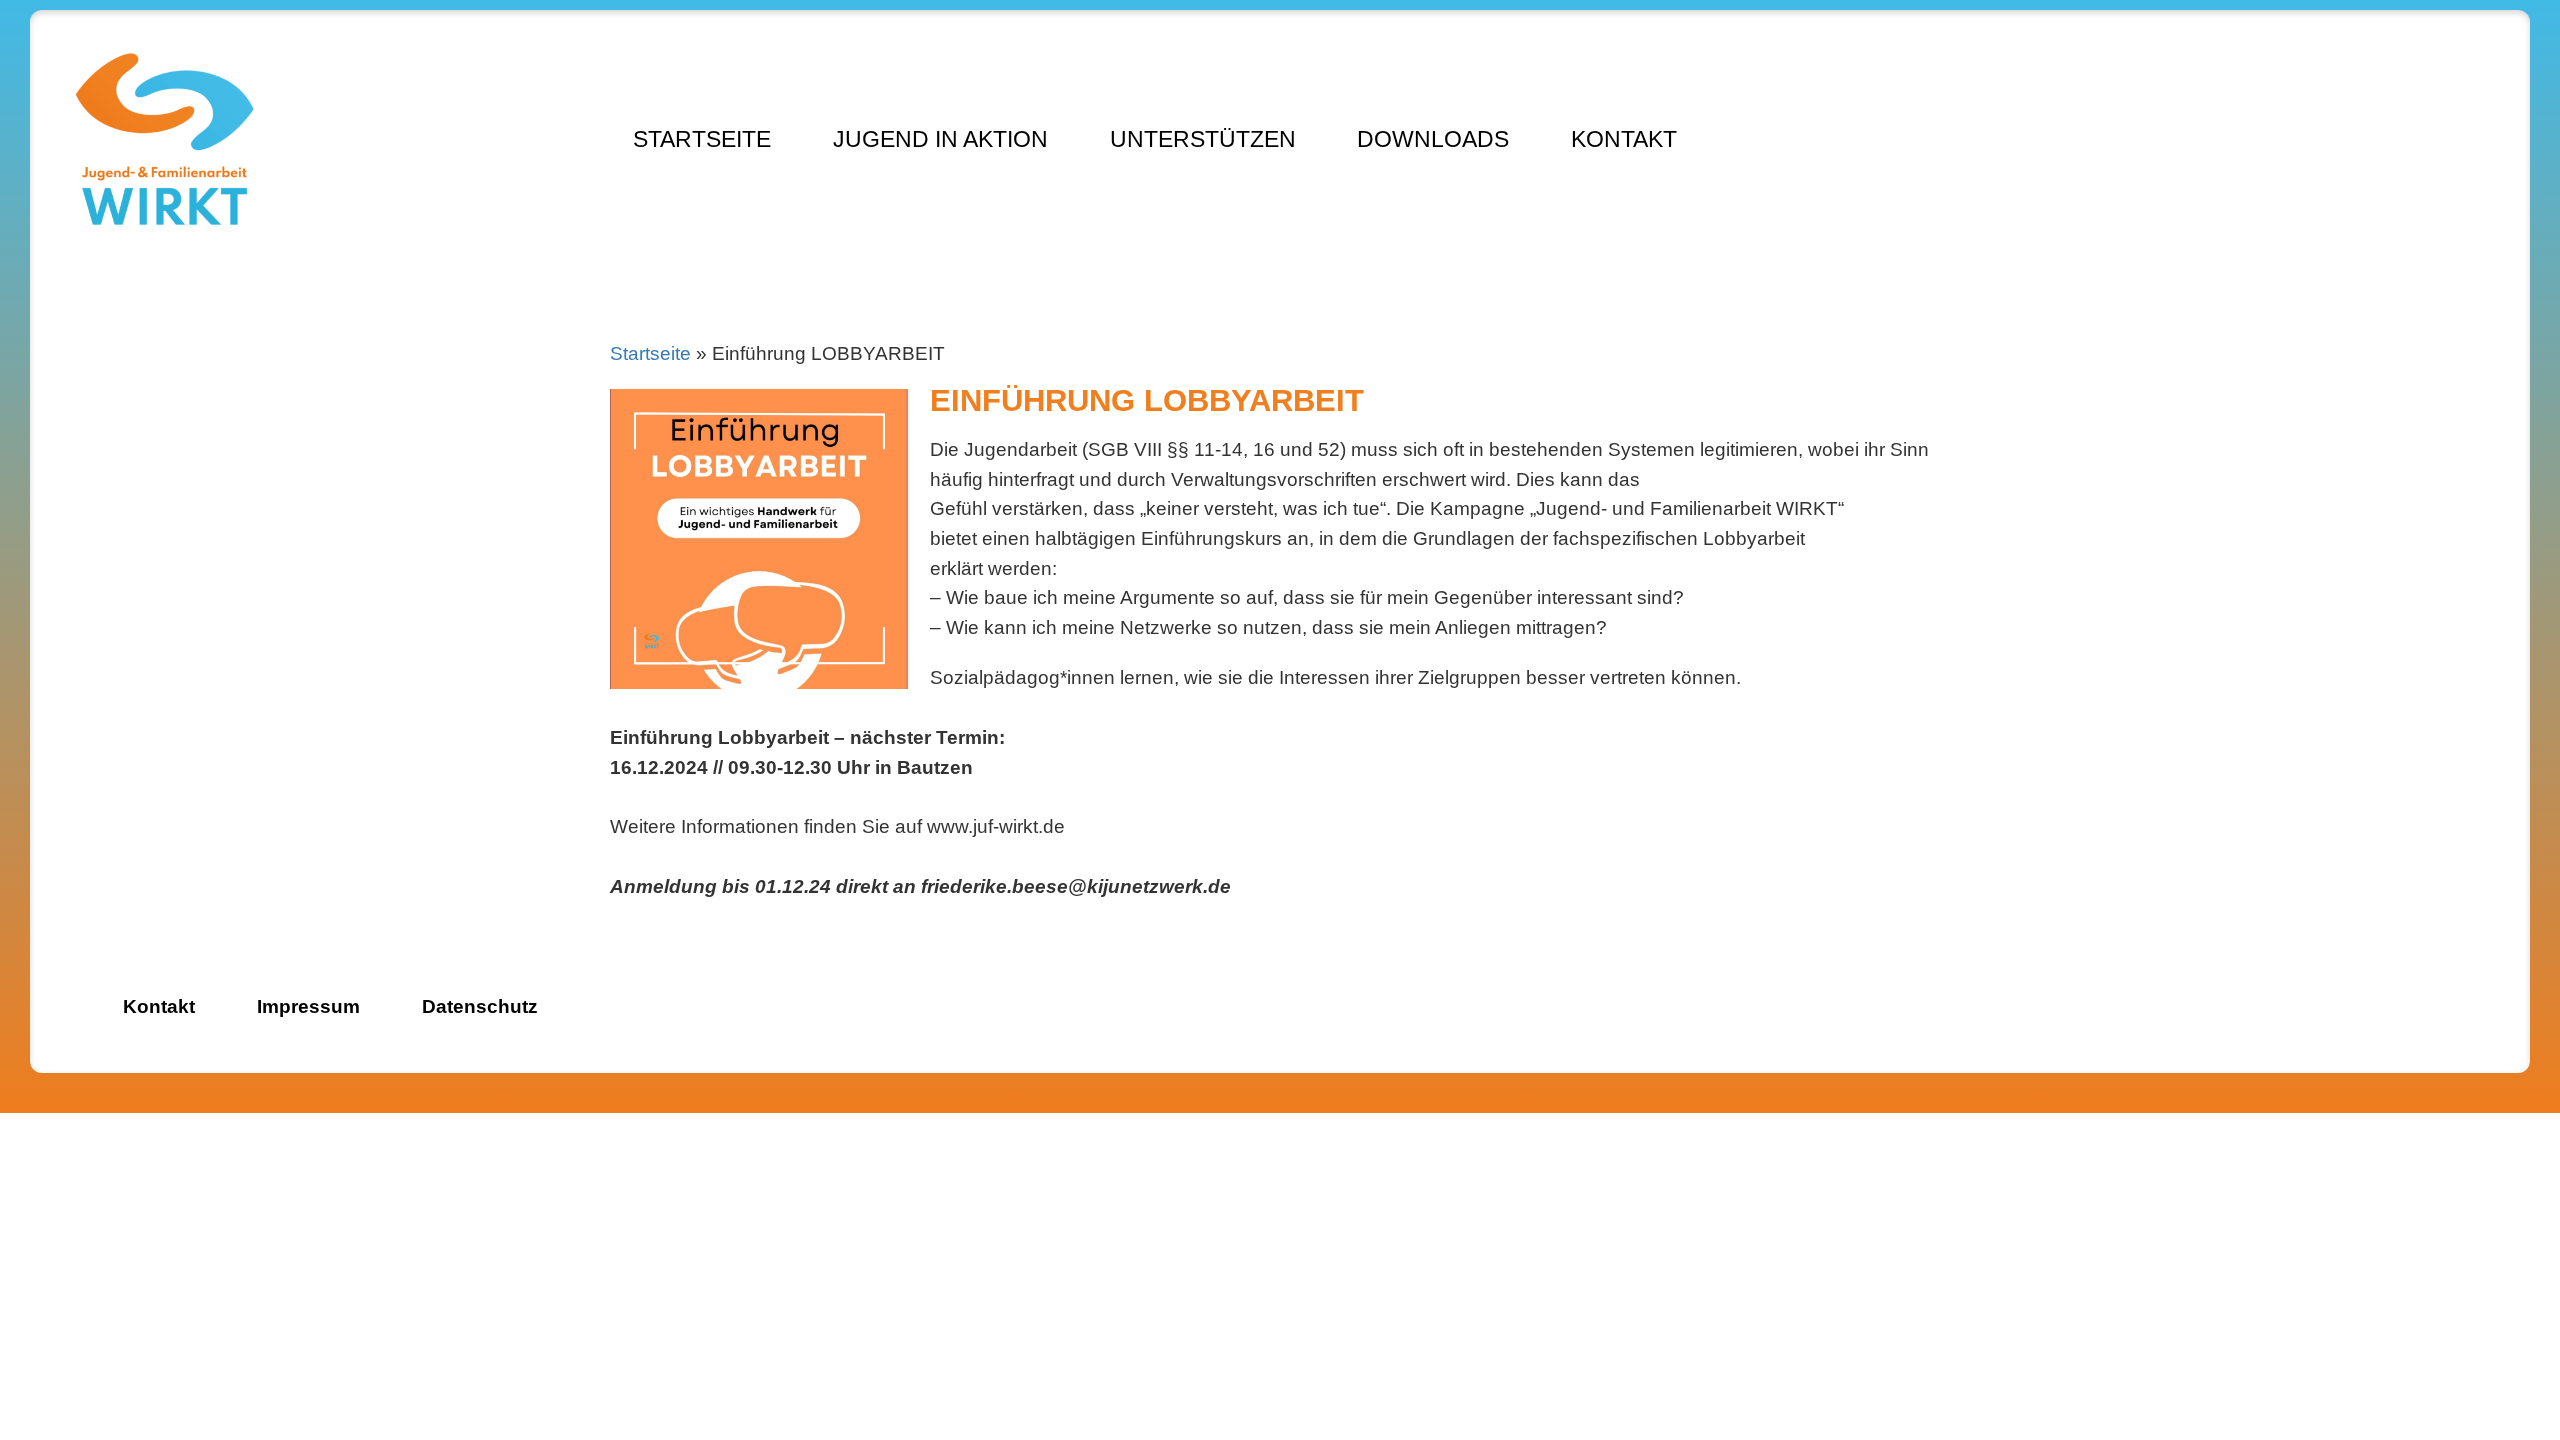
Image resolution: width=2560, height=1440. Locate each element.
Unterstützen (1203, 139)
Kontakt (1624, 139)
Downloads (1433, 139)
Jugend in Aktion (940, 139)
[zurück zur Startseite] (164, 142)
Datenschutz (480, 1006)
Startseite (702, 139)
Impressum (308, 1006)
